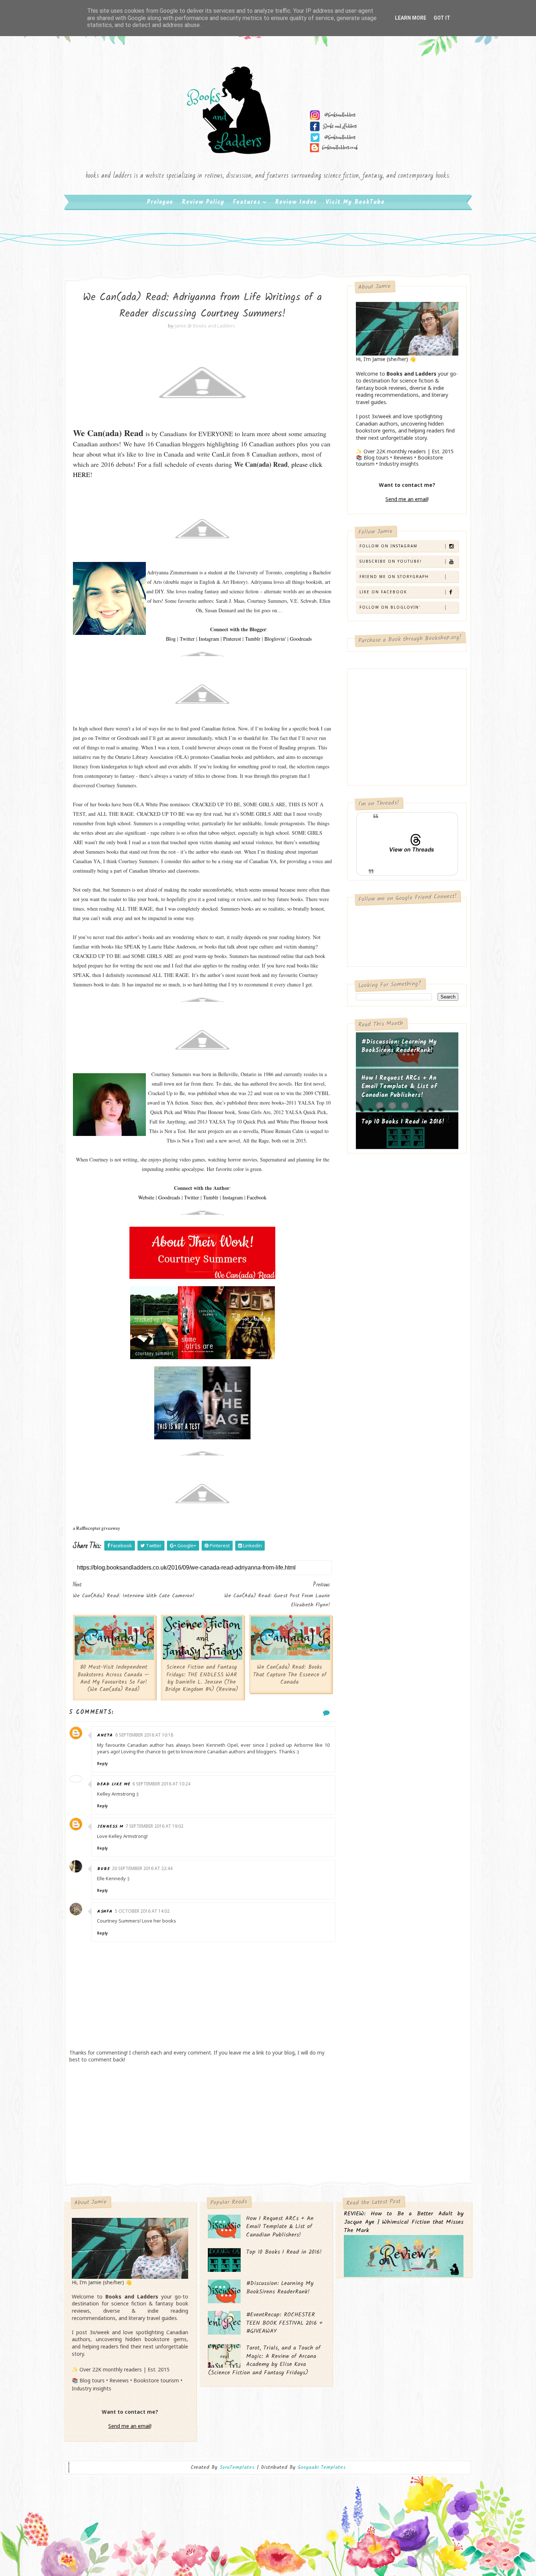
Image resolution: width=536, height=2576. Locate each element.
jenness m (110, 1826)
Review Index (296, 202)
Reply (102, 1764)
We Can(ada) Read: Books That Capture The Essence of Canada (290, 1675)
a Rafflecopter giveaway (97, 1528)
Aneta (105, 1735)
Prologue (160, 202)
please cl (303, 464)
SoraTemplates (237, 2468)
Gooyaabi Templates (322, 2467)
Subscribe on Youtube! (391, 561)
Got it (442, 18)
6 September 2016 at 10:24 (161, 1784)
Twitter (187, 639)
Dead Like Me (114, 1784)
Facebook (257, 1197)
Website (146, 1197)
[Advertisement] (202, 2122)
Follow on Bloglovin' (390, 607)
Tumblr (253, 639)
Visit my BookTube (355, 202)
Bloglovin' (275, 639)
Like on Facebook (383, 592)
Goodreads (301, 639)
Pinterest (232, 639)
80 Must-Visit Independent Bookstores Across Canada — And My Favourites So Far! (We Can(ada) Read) (113, 1678)
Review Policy (203, 202)
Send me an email (407, 499)
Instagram (209, 639)
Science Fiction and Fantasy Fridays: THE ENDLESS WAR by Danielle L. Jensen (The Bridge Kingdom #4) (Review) (201, 1678)
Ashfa (105, 1911)
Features (247, 202)
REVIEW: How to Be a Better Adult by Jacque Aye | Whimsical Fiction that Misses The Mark (404, 2222)
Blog (171, 639)
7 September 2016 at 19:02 (154, 1826)
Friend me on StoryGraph (394, 577)
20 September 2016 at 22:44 (142, 1868)
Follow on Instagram (389, 546)
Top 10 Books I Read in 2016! (403, 1122)
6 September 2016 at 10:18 (144, 1735)
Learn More (411, 18)
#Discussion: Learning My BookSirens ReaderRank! (399, 1046)
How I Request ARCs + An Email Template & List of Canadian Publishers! (399, 1087)
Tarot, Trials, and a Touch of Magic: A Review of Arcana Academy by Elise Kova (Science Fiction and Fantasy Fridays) (264, 2360)
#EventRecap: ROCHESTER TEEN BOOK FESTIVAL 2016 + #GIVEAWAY (284, 2323)
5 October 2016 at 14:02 (142, 1911)
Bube (103, 1869)
